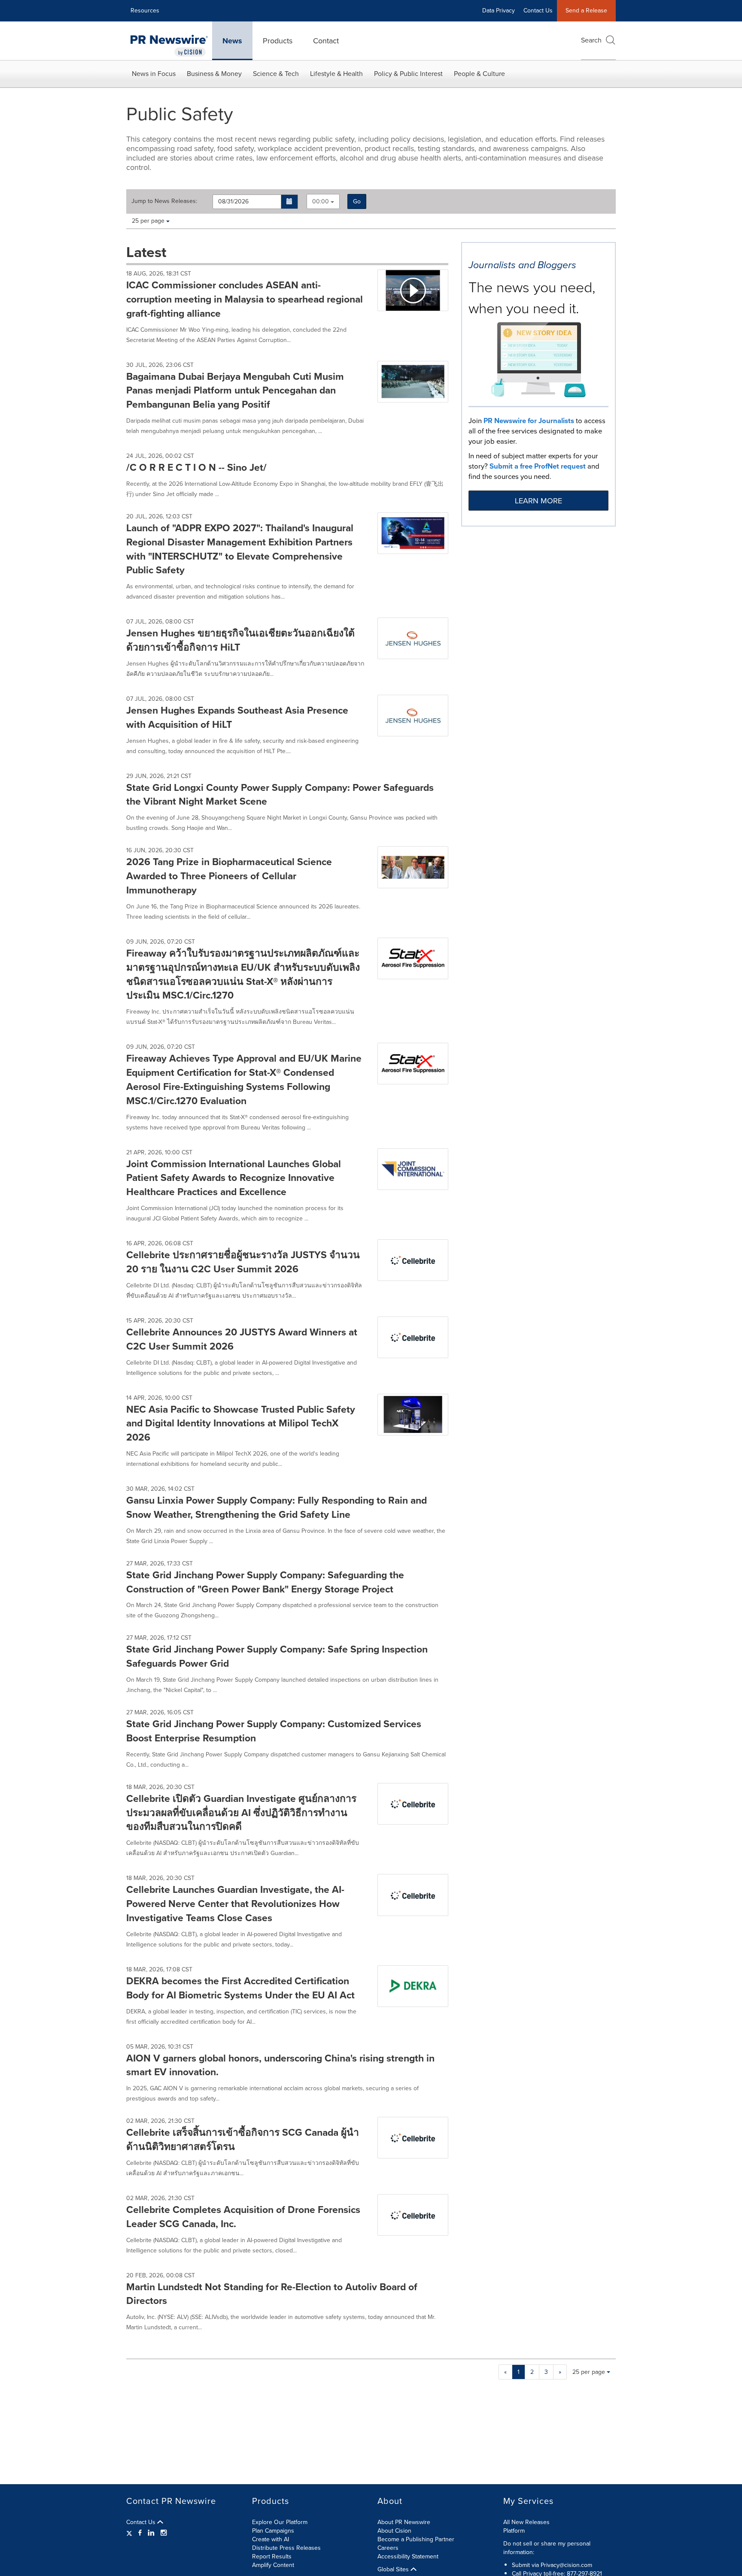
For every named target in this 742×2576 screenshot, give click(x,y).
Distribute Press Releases (286, 2548)
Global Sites (394, 2570)
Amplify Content (273, 2565)
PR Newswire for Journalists (529, 421)
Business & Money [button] (214, 74)
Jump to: (164, 201)
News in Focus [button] (154, 74)
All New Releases (526, 2522)
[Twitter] (130, 2533)
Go (357, 201)
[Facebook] (140, 2533)
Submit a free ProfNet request (538, 466)
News (232, 41)
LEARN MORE (538, 501)
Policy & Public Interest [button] (408, 74)
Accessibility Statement (408, 2556)
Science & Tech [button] (276, 74)
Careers (388, 2548)
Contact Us (538, 11)
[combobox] (323, 201)
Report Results (272, 2556)
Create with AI (271, 2539)
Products (278, 41)
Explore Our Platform (280, 2522)
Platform (514, 2531)
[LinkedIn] (151, 2533)
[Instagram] (164, 2533)
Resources (145, 11)
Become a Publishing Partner (416, 2539)
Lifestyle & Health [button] (336, 74)
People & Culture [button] (479, 74)
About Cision (394, 2531)
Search (591, 40)
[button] (290, 202)
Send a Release (586, 11)
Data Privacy (499, 11)
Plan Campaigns (273, 2531)
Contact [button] (326, 41)
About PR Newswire (404, 2522)
